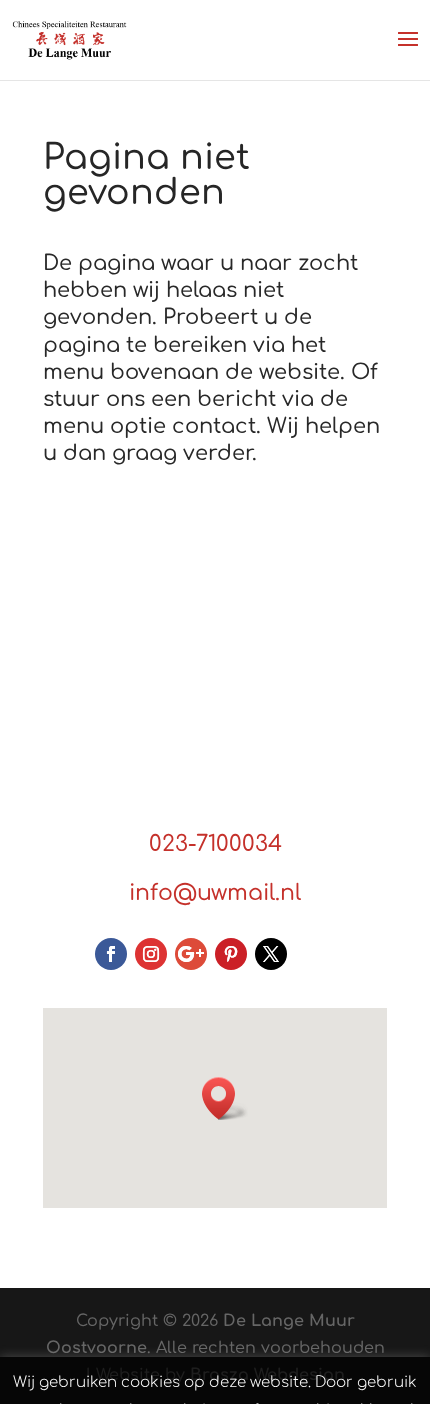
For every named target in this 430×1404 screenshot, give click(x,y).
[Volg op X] (271, 954)
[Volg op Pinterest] (231, 954)
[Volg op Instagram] (151, 954)
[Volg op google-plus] (191, 954)
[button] (225, 1098)
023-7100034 (215, 844)
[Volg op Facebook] (111, 954)
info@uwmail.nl (215, 893)
